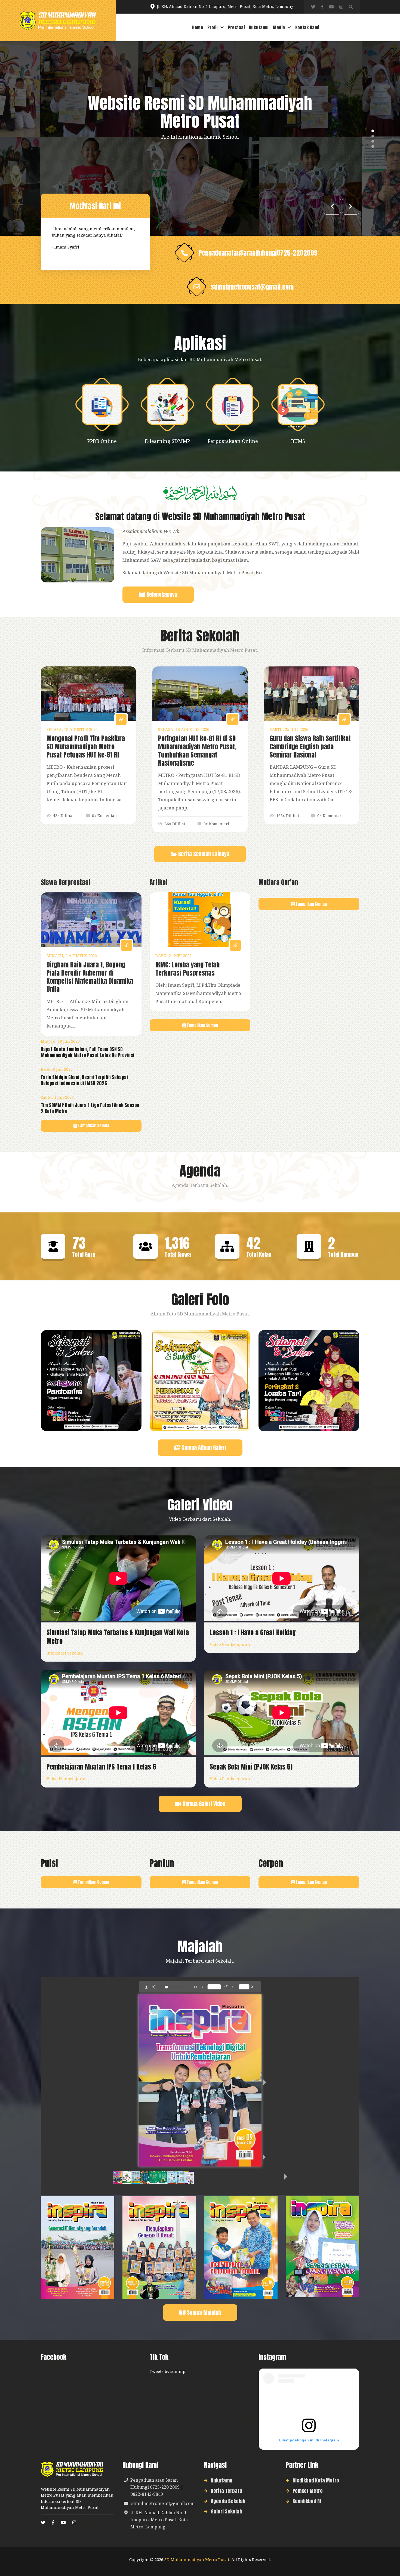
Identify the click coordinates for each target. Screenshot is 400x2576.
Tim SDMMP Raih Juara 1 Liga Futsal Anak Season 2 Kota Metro (90, 1108)
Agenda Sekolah (228, 2501)
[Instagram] (341, 7)
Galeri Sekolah (227, 2511)
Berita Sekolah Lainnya (203, 854)
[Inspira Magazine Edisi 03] (322, 2246)
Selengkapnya (161, 595)
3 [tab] (373, 141)
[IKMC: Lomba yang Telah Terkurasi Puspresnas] (200, 920)
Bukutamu (259, 27)
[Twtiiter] (313, 7)
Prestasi (236, 27)
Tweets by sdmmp (167, 2371)
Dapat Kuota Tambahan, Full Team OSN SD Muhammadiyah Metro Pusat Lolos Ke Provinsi (88, 1052)
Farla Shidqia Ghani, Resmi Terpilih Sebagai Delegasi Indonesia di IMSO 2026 (84, 1080)
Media (279, 27)
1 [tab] (373, 131)
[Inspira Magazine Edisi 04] (241, 2247)
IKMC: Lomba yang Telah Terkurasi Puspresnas (187, 969)
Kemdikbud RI (307, 2501)
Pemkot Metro (308, 2491)
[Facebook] (322, 7)
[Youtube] (331, 7)
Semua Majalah (203, 2312)
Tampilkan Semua (93, 1126)
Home (198, 27)
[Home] (58, 21)
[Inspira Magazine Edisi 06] (78, 2247)
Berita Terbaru (227, 2491)
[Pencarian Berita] (351, 7)
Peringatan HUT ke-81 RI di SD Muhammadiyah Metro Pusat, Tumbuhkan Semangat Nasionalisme (197, 751)
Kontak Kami (307, 27)
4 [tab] (373, 146)
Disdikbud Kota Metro (316, 2480)
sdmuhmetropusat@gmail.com (252, 287)
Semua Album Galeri (203, 1447)
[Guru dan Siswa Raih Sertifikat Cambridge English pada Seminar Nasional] (312, 694)
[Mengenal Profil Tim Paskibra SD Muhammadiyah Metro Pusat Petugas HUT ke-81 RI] (88, 694)
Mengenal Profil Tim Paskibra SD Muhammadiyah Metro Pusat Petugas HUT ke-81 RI (86, 747)
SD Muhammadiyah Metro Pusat (197, 2559)
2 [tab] (373, 136)
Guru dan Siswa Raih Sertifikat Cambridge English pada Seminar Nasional (310, 747)
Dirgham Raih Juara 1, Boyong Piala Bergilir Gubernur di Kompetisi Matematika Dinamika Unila (90, 977)
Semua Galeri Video (203, 1804)
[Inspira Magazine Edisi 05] (159, 2247)
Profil (213, 27)
